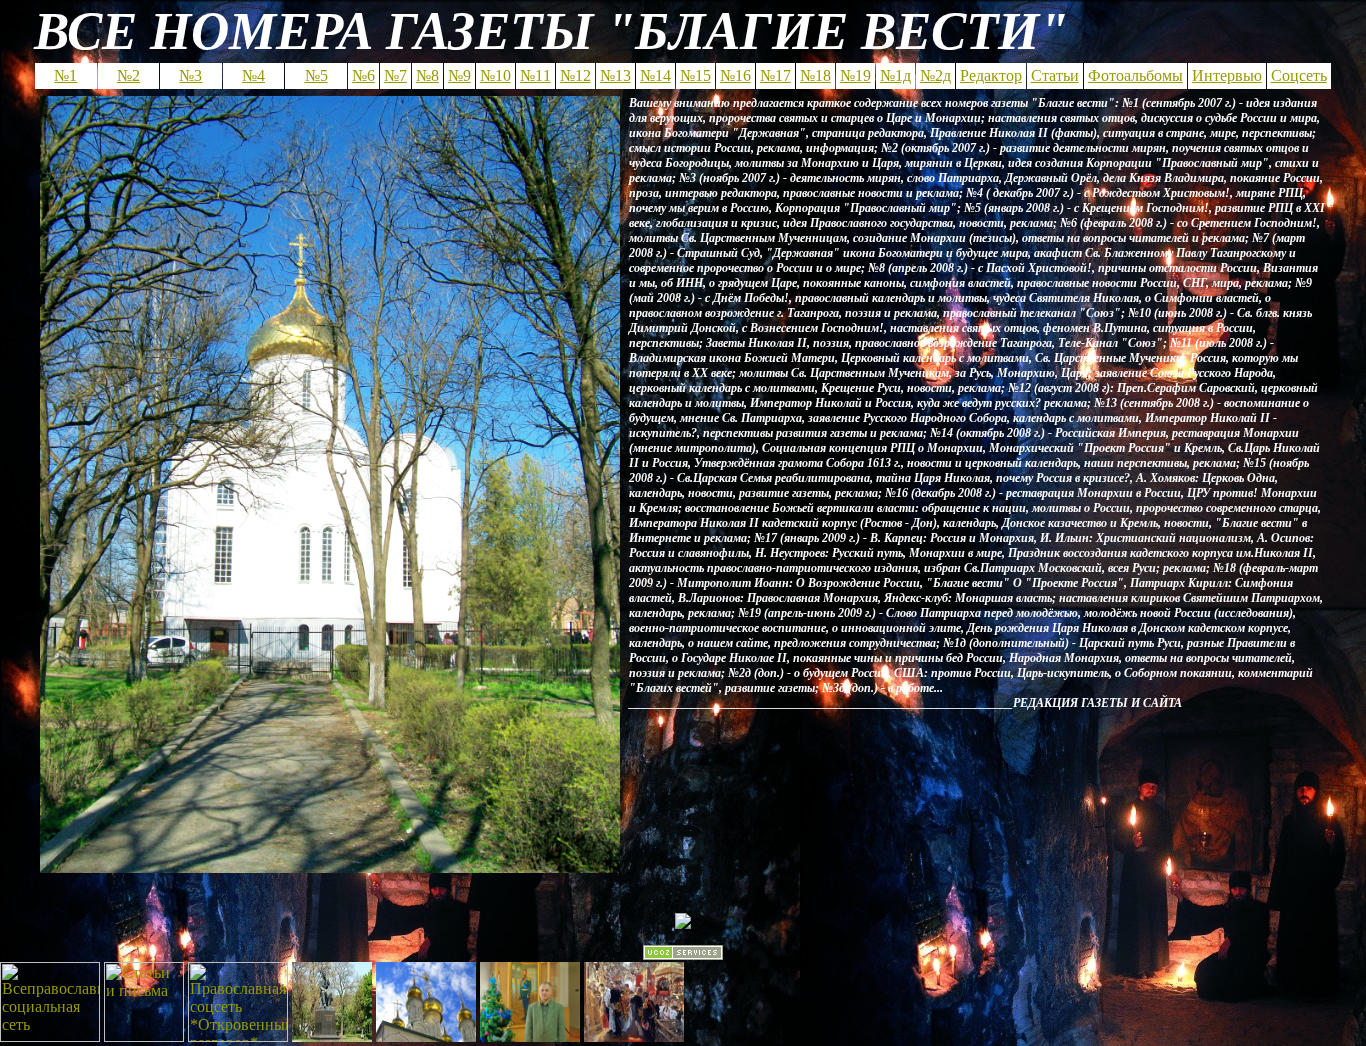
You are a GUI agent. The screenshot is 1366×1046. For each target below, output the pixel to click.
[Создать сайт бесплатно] (683, 954)
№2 (128, 75)
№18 (815, 75)
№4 (253, 75)
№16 (735, 75)
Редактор (991, 75)
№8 (427, 75)
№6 (363, 75)
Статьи (1055, 75)
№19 (855, 75)
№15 (695, 75)
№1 (65, 75)
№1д (895, 75)
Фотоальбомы (1135, 75)
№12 (575, 75)
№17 (775, 75)
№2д (935, 75)
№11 (535, 75)
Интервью (1227, 75)
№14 (655, 75)
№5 (316, 75)
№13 (615, 75)
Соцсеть (1299, 75)
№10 (495, 75)
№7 (395, 75)
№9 (459, 75)
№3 (190, 75)
